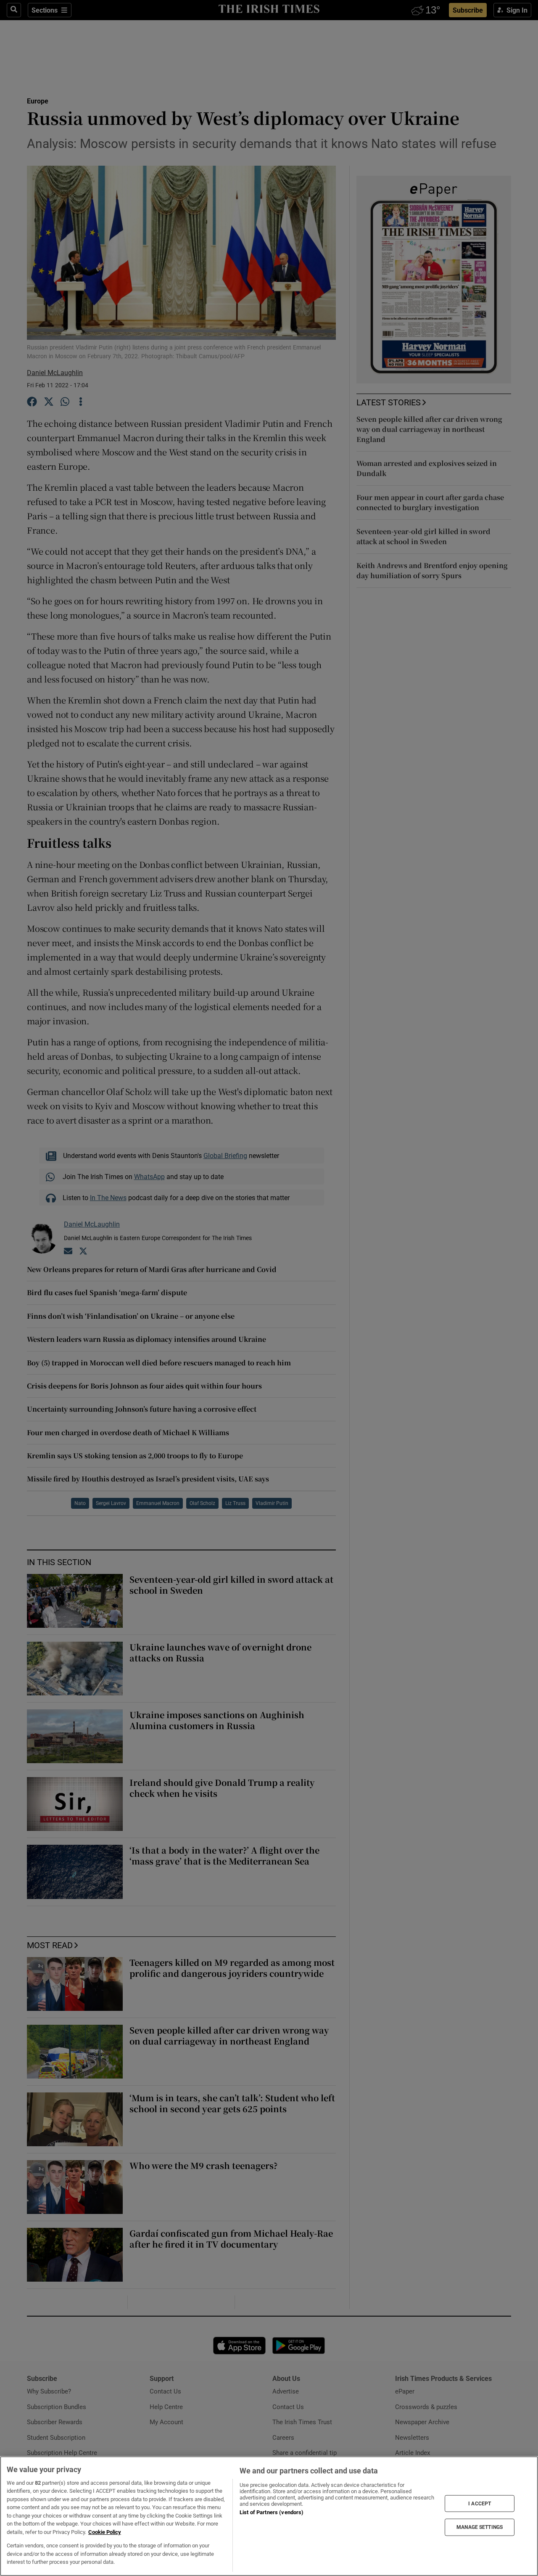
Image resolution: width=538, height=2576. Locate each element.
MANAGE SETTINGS (480, 2527)
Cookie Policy (105, 2532)
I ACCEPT (480, 2503)
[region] (269, 2516)
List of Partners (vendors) (272, 2512)
